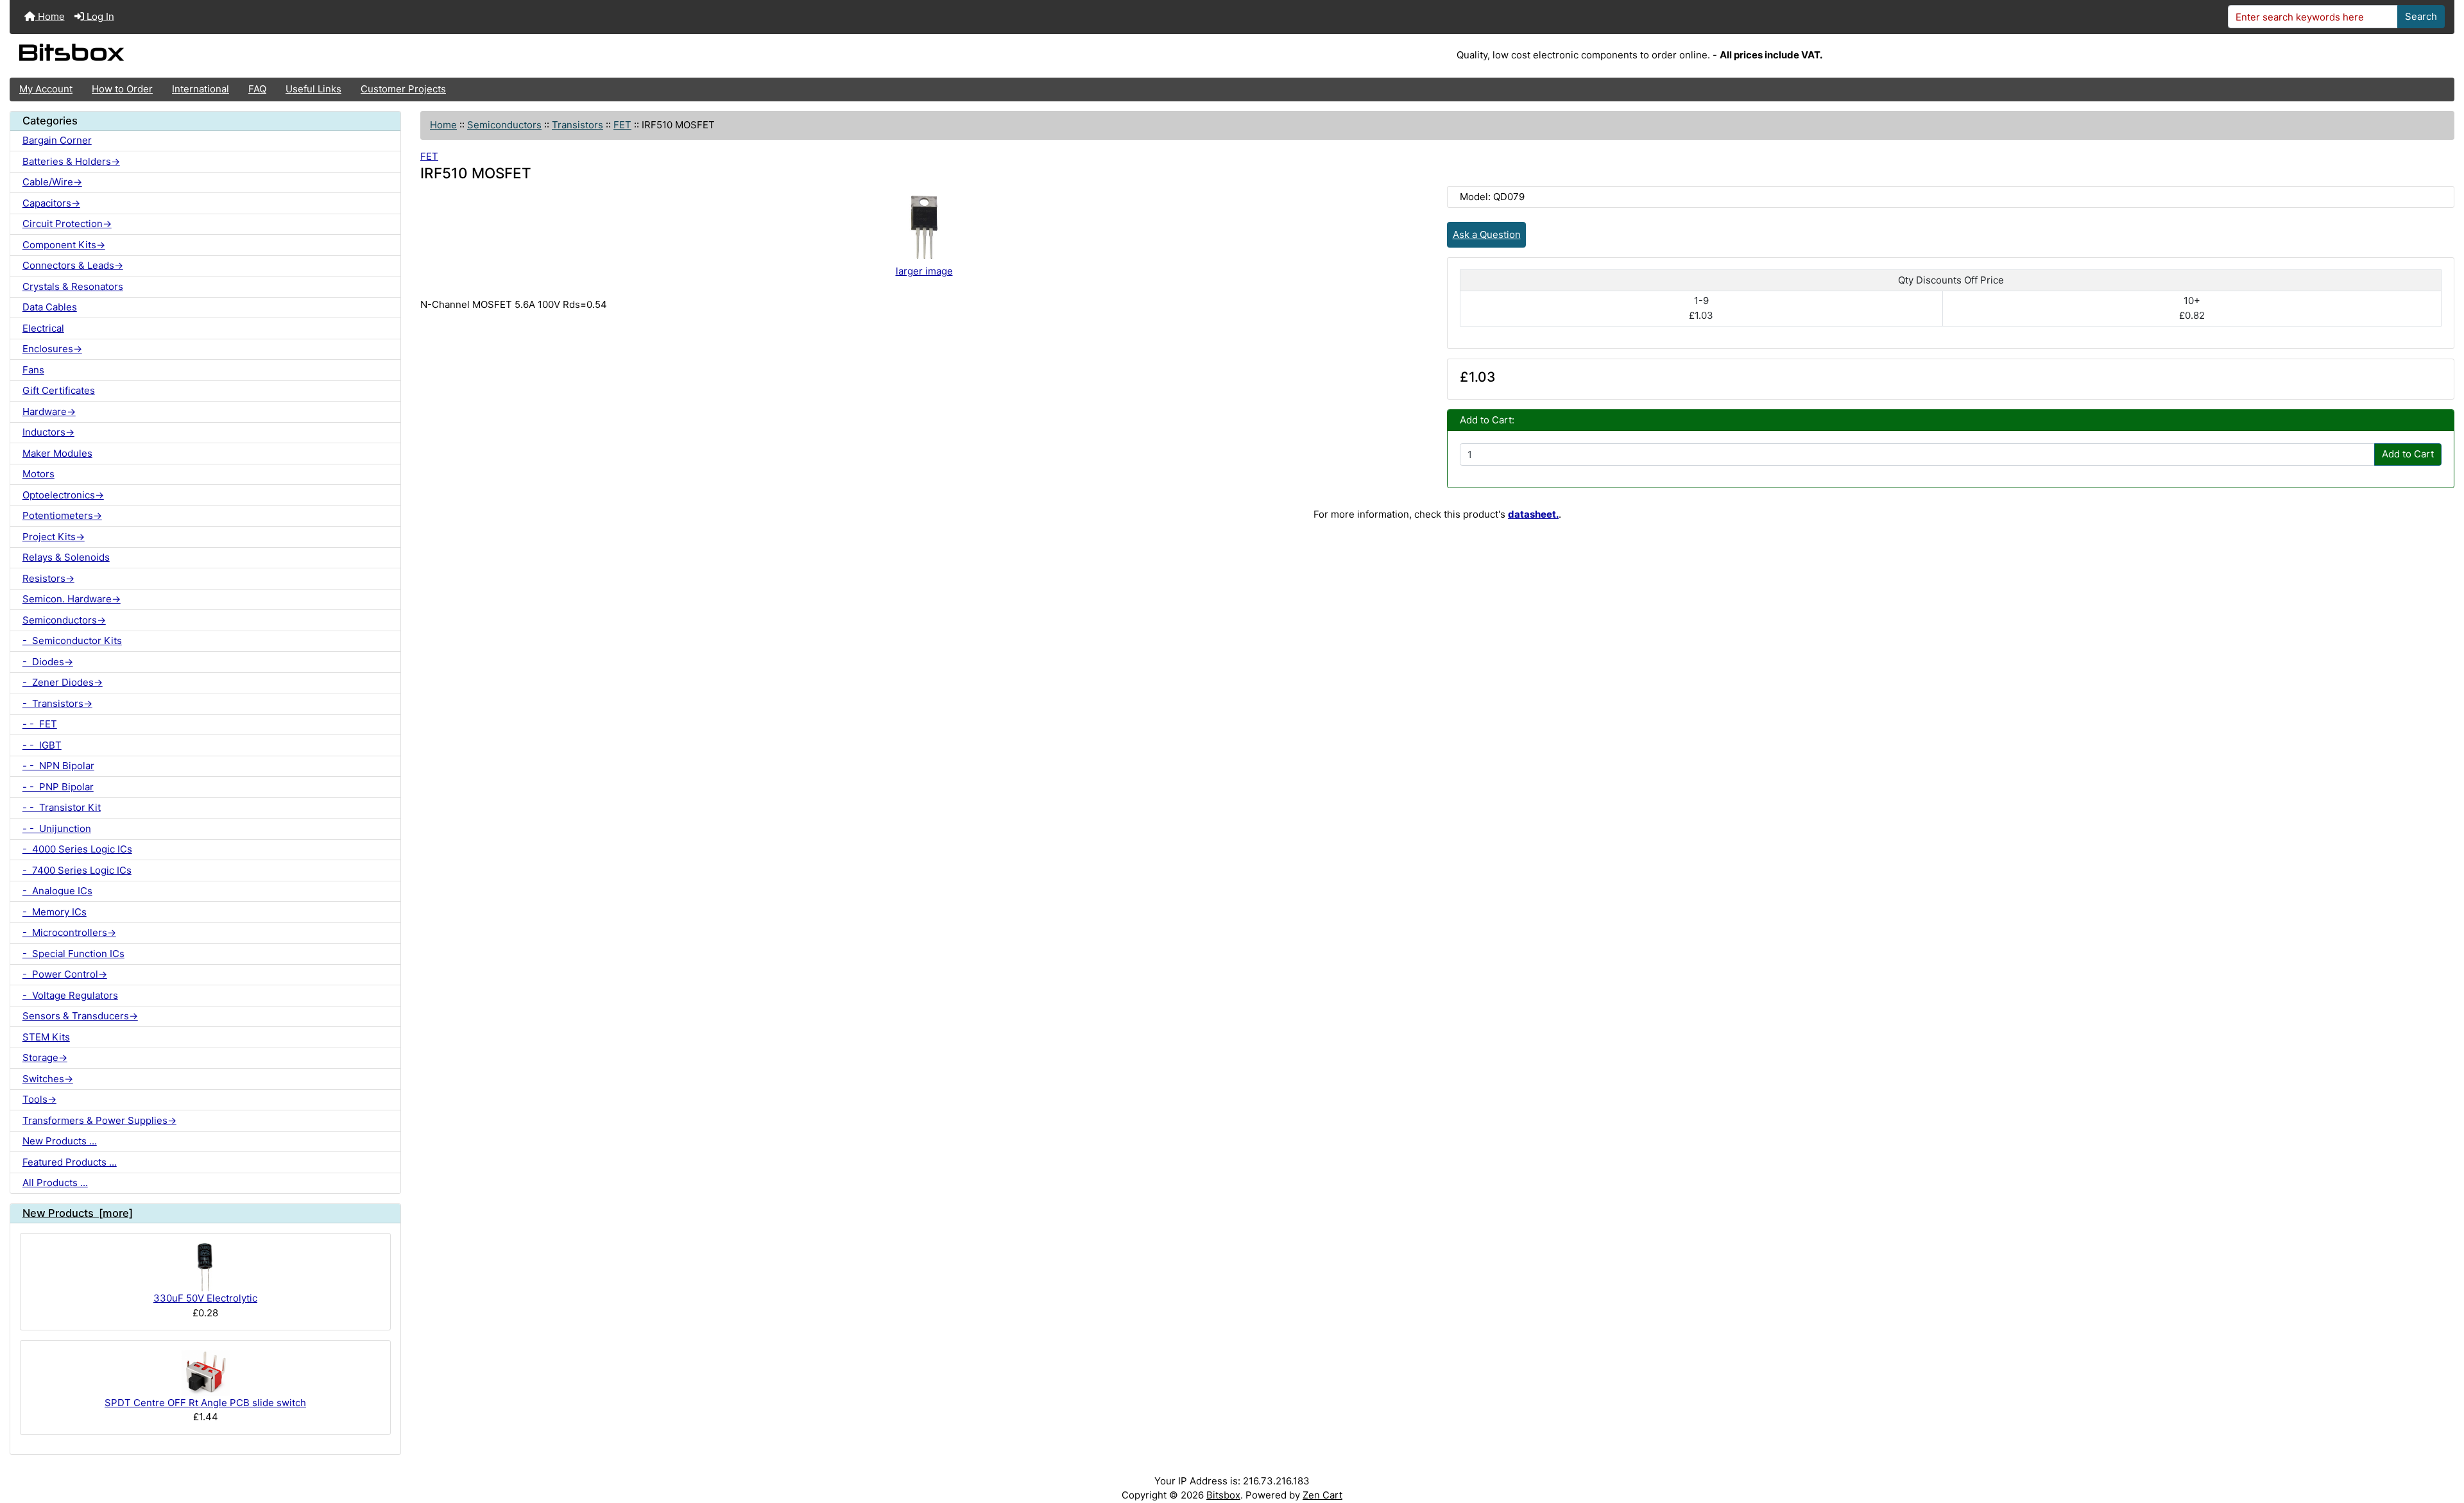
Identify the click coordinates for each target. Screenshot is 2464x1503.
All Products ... (55, 1183)
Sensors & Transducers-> (80, 1016)
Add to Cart (2408, 454)
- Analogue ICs (57, 891)
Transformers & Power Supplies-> (99, 1120)
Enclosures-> (52, 349)
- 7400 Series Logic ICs (77, 870)
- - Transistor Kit (62, 807)
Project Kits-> (54, 537)
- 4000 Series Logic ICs (77, 849)
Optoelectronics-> (63, 495)
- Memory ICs (55, 912)
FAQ (257, 89)
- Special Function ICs (73, 954)
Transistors (577, 125)
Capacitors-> (51, 203)
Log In (99, 16)
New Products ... (60, 1141)
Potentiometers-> (62, 515)
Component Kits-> (64, 245)
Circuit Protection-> (67, 224)
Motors (38, 474)
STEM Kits (46, 1037)
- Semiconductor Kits (72, 641)
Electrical (43, 328)
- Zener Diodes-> (63, 682)
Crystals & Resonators (73, 286)
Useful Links (313, 89)
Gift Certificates (59, 390)
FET (622, 125)
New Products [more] (78, 1213)
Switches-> (48, 1079)
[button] (2442, 1443)
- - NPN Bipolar (58, 766)
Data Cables (50, 307)
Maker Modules (57, 453)
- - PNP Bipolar (58, 787)
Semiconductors (504, 125)
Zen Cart (1322, 1495)
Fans (33, 370)
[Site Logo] (417, 56)
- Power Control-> (65, 974)
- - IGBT (42, 745)
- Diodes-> (48, 662)
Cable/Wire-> (52, 182)
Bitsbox (1223, 1495)
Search (2421, 16)
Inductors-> (48, 432)
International (201, 89)
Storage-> (45, 1057)
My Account (46, 89)
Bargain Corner (57, 140)
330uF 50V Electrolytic (205, 1298)
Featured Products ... (70, 1162)
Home (50, 16)
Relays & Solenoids (66, 557)
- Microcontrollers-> (69, 932)
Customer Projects (403, 89)
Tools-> (39, 1099)
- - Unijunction (57, 828)
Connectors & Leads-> (73, 265)
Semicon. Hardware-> (72, 599)
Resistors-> (48, 578)
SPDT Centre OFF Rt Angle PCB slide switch (205, 1403)
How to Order (122, 89)
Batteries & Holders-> (71, 161)
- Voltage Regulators (70, 995)
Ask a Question (1487, 234)
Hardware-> (49, 412)
